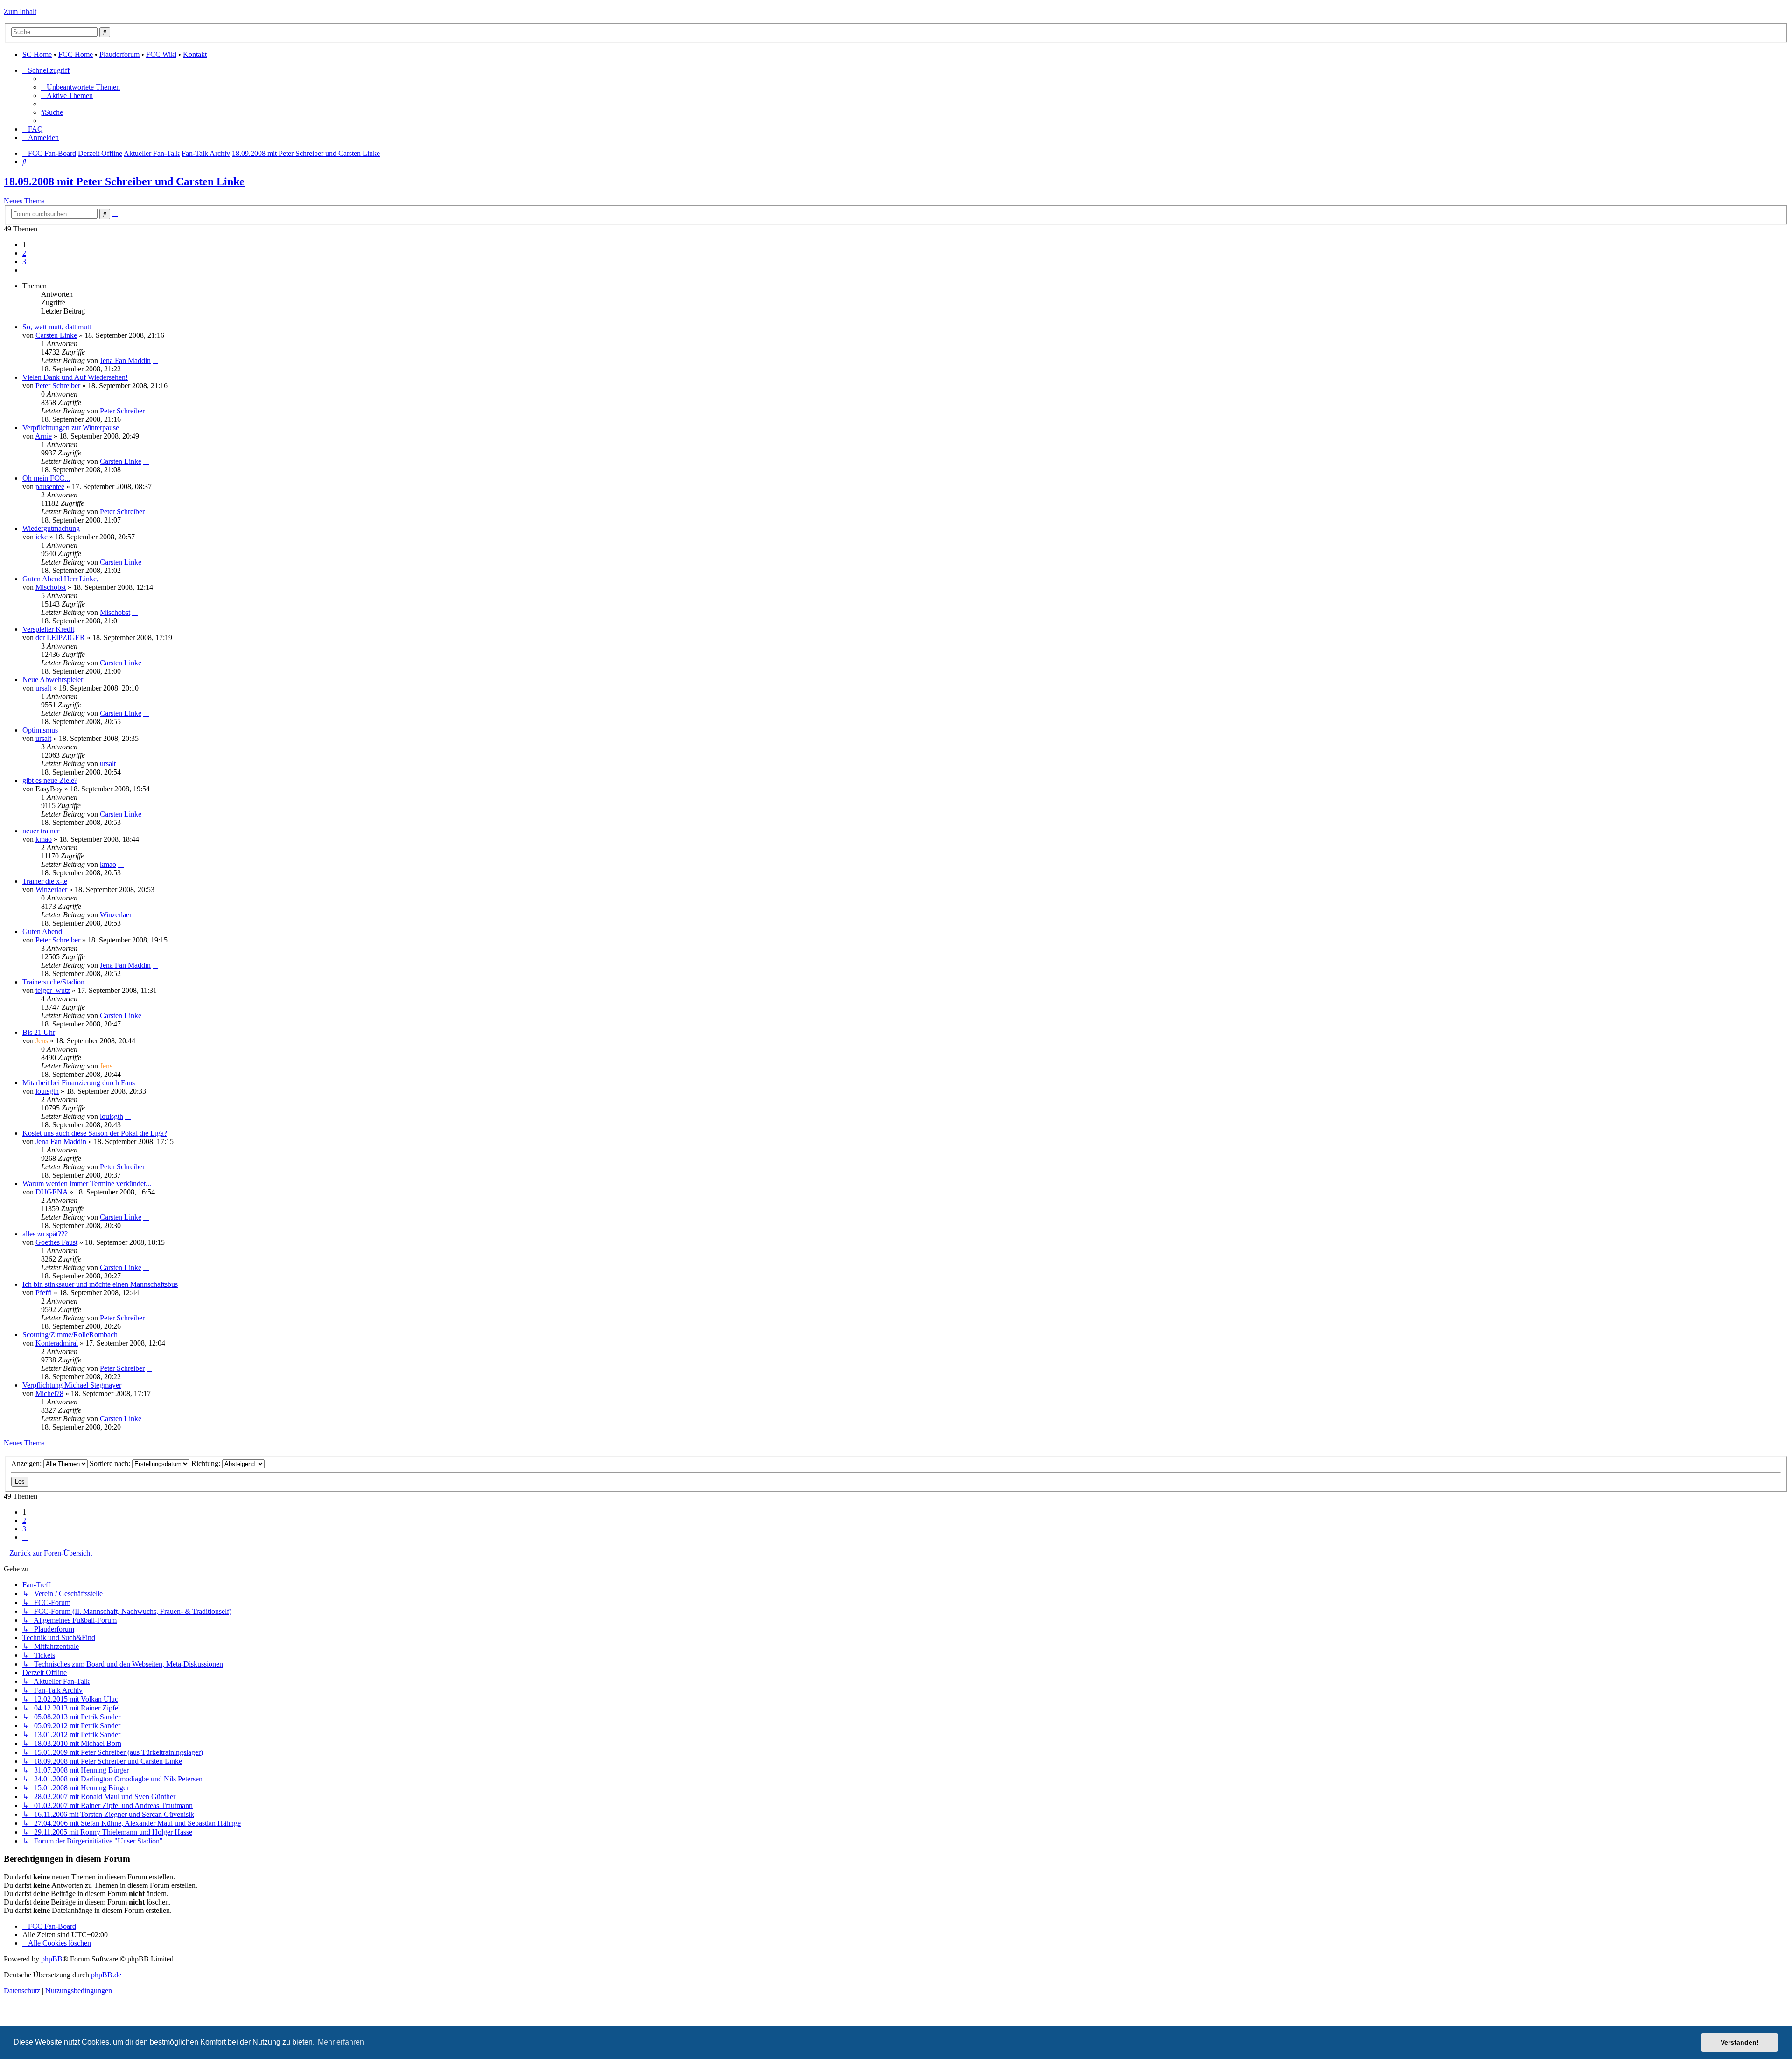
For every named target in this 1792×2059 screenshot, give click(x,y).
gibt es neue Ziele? (50, 780)
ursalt (43, 688)
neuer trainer (41, 831)
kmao (44, 839)
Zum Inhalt (20, 11)
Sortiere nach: (111, 1463)
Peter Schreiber (58, 386)
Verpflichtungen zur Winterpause (71, 428)
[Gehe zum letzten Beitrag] (155, 360)
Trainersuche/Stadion (53, 982)
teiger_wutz (53, 990)
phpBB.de (106, 1975)
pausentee (50, 486)
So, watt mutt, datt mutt (57, 327)
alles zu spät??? (45, 1234)
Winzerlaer (51, 890)
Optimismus (40, 730)
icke (42, 537)
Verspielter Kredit (48, 629)
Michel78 (49, 1393)
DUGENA (52, 1192)
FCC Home (76, 54)
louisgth (47, 1091)
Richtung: (207, 1463)
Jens (42, 1041)
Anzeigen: (27, 1463)
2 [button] (24, 253)
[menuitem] (80, 87)
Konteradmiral (57, 1343)
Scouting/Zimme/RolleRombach (70, 1335)
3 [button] (24, 262)
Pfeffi (44, 1293)
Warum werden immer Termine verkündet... (87, 1183)
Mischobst (51, 587)
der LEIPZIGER (60, 638)
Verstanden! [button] (1740, 2042)
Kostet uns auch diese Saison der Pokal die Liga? (95, 1133)
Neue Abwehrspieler (53, 680)
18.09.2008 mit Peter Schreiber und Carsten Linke (124, 181)
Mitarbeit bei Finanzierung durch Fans (79, 1083)
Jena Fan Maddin (125, 360)
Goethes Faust (56, 1242)
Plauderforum (119, 54)
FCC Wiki (161, 54)
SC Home (37, 54)
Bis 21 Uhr (39, 1032)
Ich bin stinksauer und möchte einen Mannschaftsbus (100, 1284)
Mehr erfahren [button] (341, 2042)
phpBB (52, 1959)
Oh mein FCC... (46, 478)
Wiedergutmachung (51, 528)
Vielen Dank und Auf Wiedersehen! (75, 377)
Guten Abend (42, 932)
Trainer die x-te (45, 881)
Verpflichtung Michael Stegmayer (72, 1385)
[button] (25, 270)
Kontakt (195, 54)
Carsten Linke (56, 335)
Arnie (43, 436)
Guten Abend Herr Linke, (60, 579)
